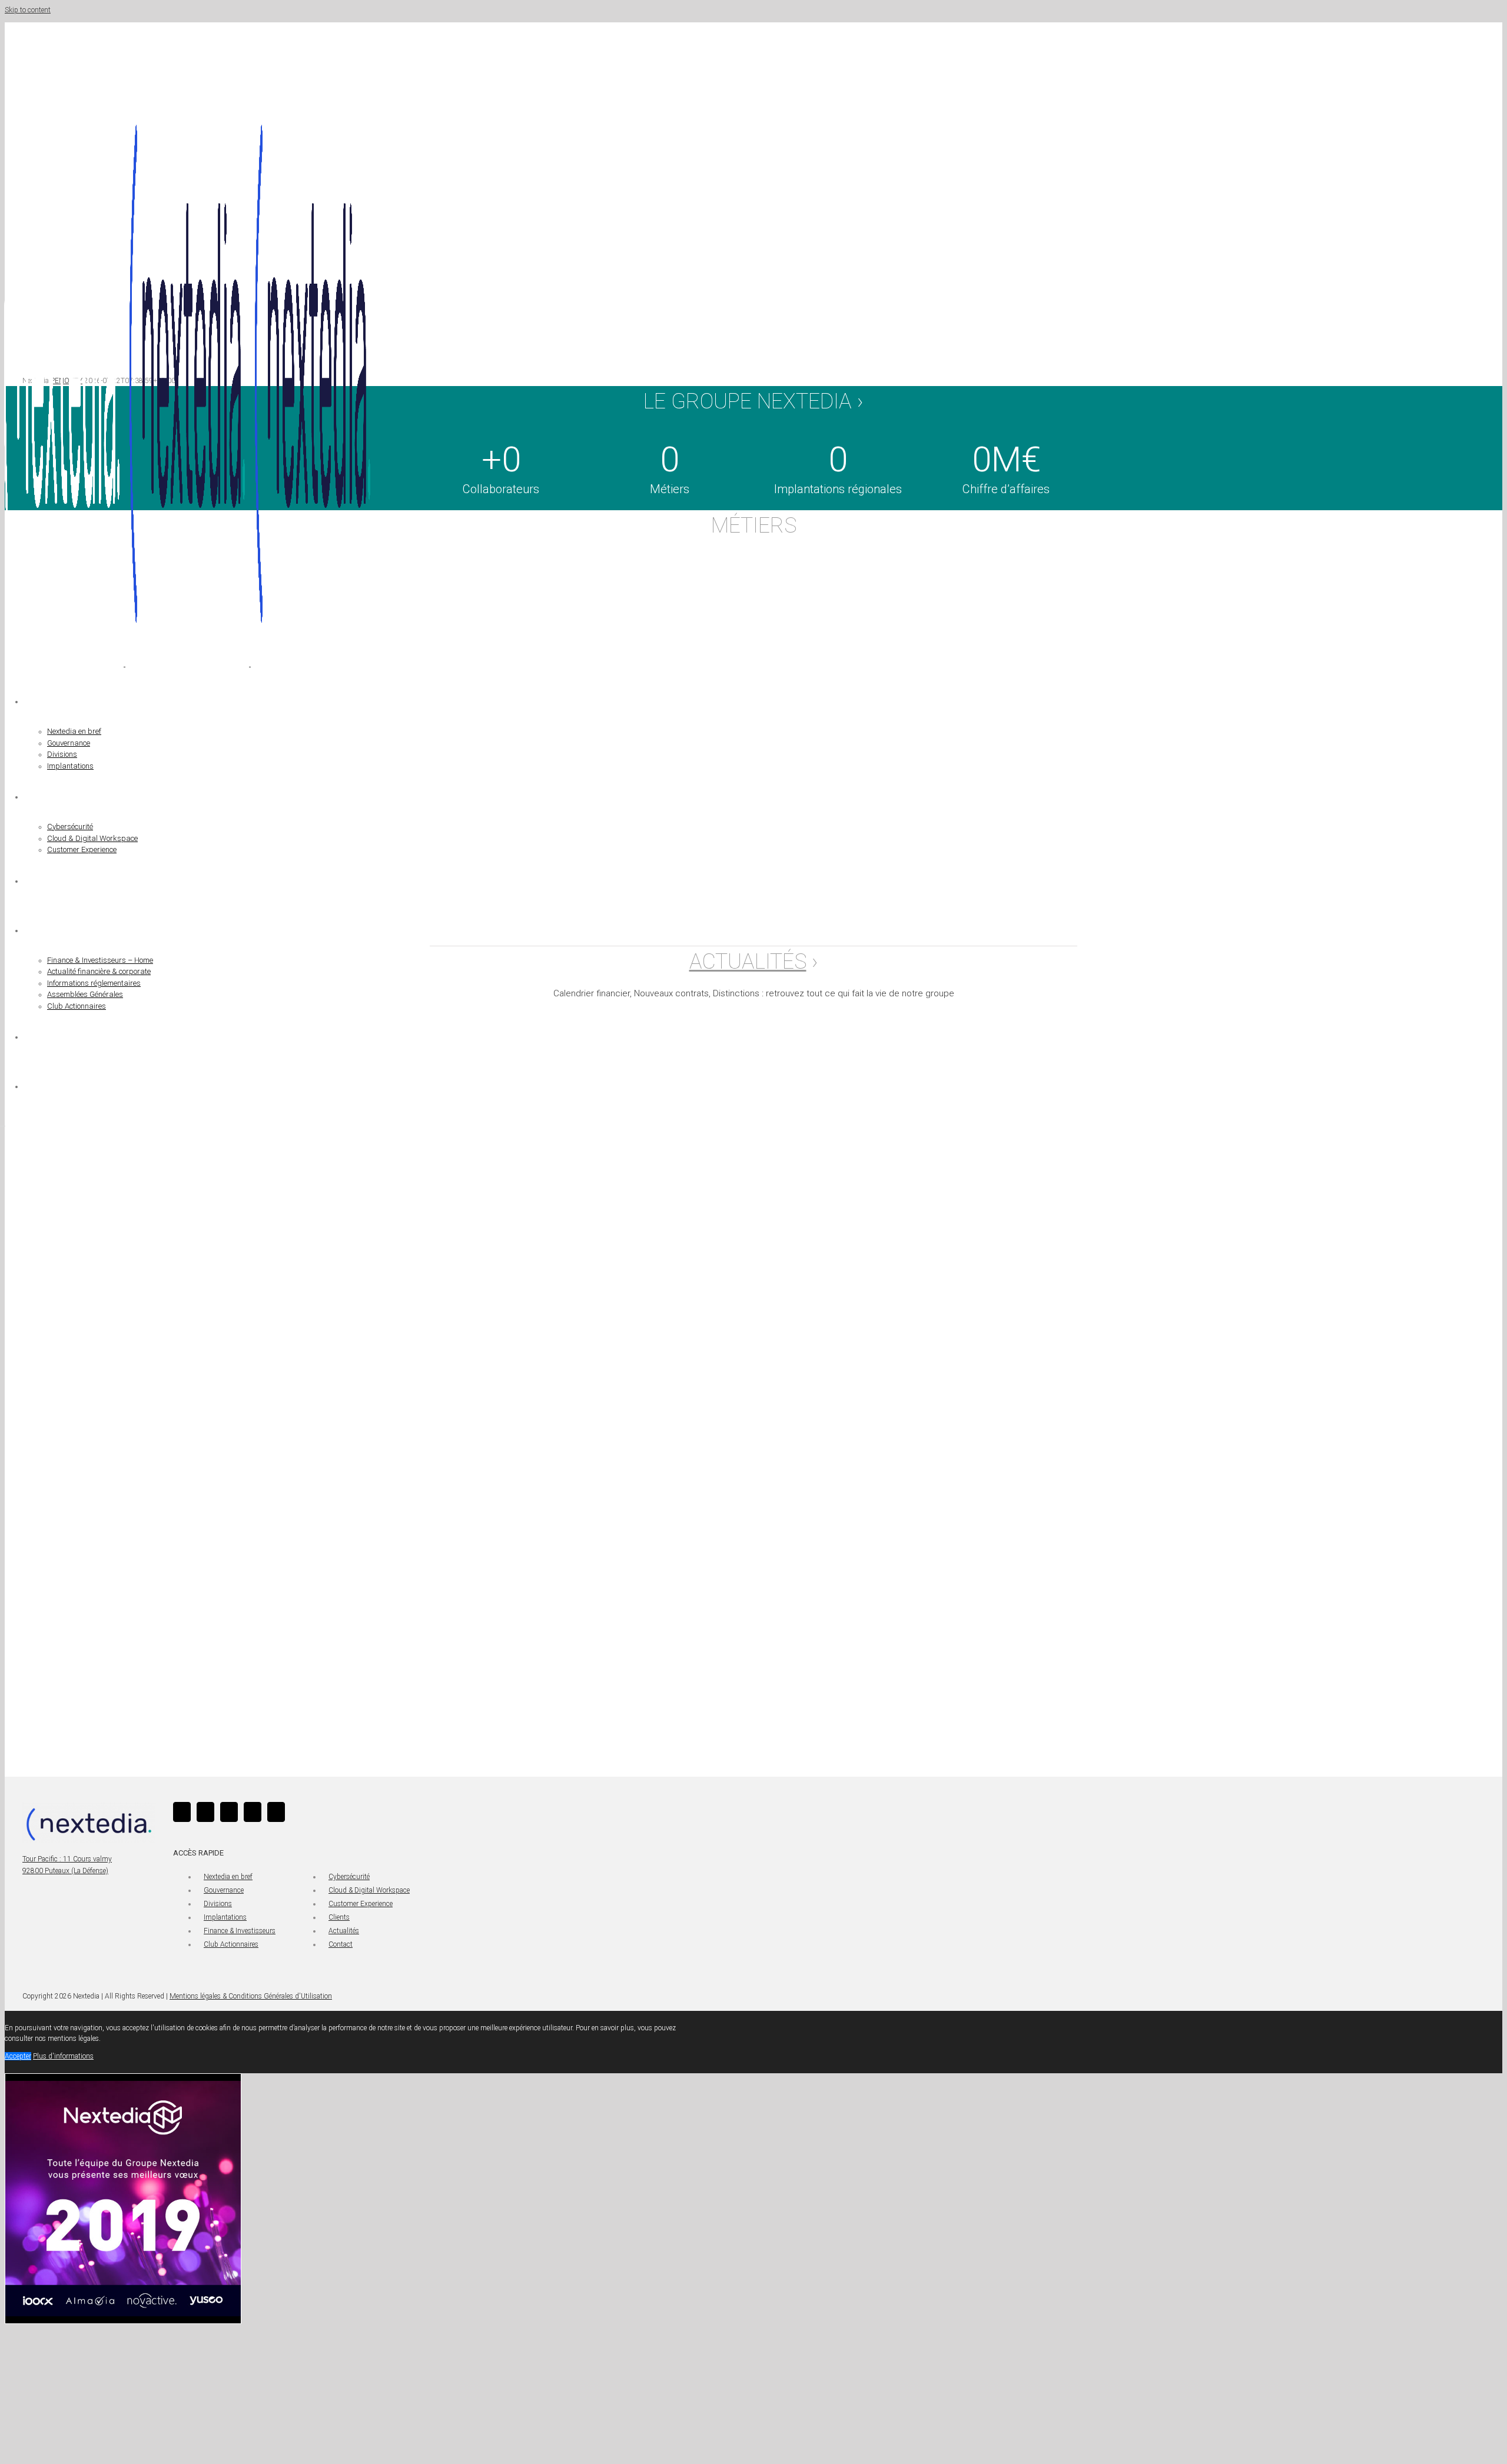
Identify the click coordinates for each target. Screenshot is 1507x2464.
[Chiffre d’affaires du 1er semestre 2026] (449, 1136)
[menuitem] (336, 724)
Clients (339, 1917)
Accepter (18, 2056)
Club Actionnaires (231, 1944)
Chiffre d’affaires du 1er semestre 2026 (402, 1272)
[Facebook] (205, 1812)
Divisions (218, 1904)
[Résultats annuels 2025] (449, 1460)
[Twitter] (229, 1812)
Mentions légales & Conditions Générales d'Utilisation (251, 1996)
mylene (306, 1341)
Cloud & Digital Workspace (369, 1890)
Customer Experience (361, 1904)
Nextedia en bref (228, 1877)
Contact (341, 1944)
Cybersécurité (349, 1877)
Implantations (225, 1917)
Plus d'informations (63, 2056)
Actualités (344, 1931)
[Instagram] (276, 1812)
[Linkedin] (182, 1812)
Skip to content (28, 10)
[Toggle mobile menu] (3, 1123)
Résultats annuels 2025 (365, 1596)
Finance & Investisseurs (240, 1931)
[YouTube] (253, 1812)
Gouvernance (224, 1890)
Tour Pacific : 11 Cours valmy (67, 1859)
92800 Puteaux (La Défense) (65, 1871)
